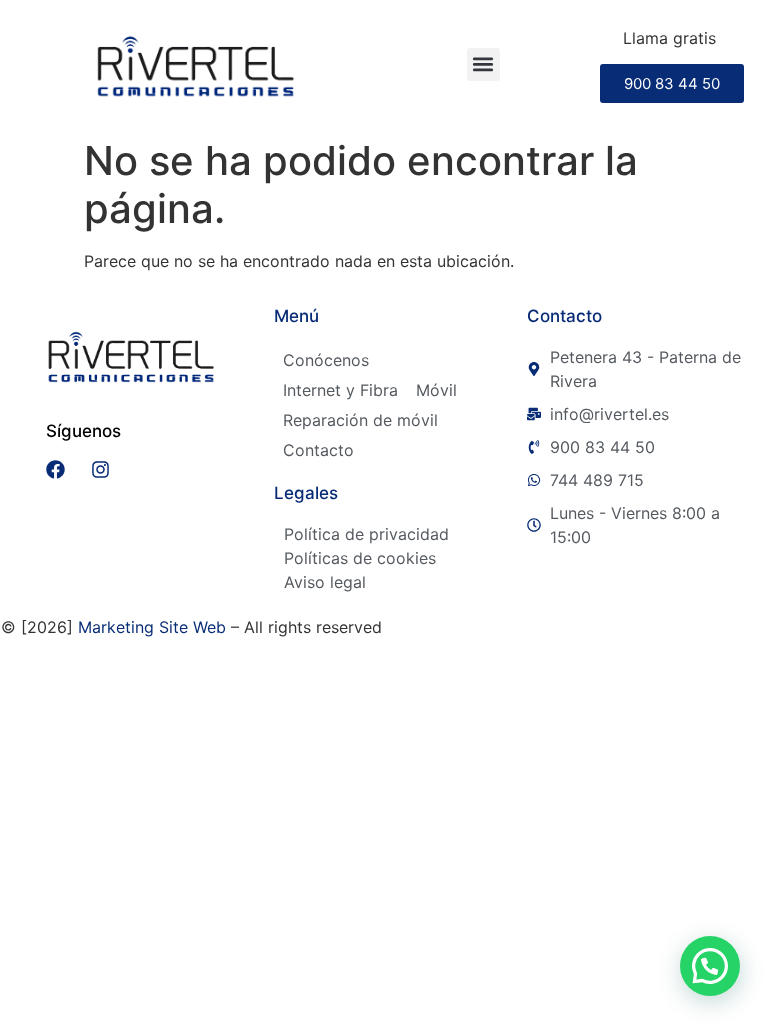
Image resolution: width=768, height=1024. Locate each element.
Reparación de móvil (360, 420)
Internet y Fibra (340, 390)
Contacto (318, 450)
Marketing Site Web (152, 627)
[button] (483, 64)
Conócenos (326, 360)
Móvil (436, 390)
